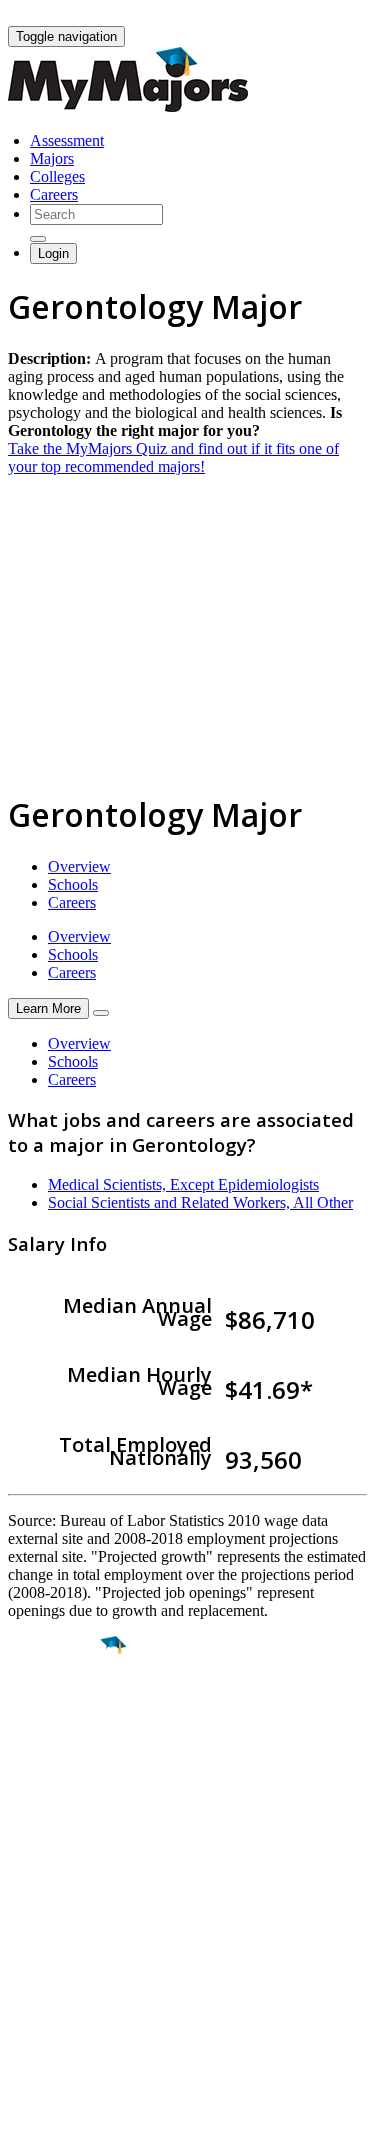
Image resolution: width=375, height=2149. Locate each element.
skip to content (326, 15)
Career (59, 1800)
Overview (79, 866)
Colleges (57, 176)
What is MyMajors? (70, 1915)
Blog (23, 2005)
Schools (73, 884)
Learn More (48, 1008)
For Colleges (48, 1951)
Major (55, 1714)
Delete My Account (70, 1987)
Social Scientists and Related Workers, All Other (200, 1202)
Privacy (82, 2123)
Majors (52, 158)
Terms (27, 2123)
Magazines (42, 1969)
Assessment (67, 140)
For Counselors (56, 1933)
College (61, 1757)
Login (53, 253)
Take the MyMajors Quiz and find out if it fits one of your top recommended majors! (173, 457)
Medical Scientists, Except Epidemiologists (183, 1184)
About (32, 1875)
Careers (54, 194)
